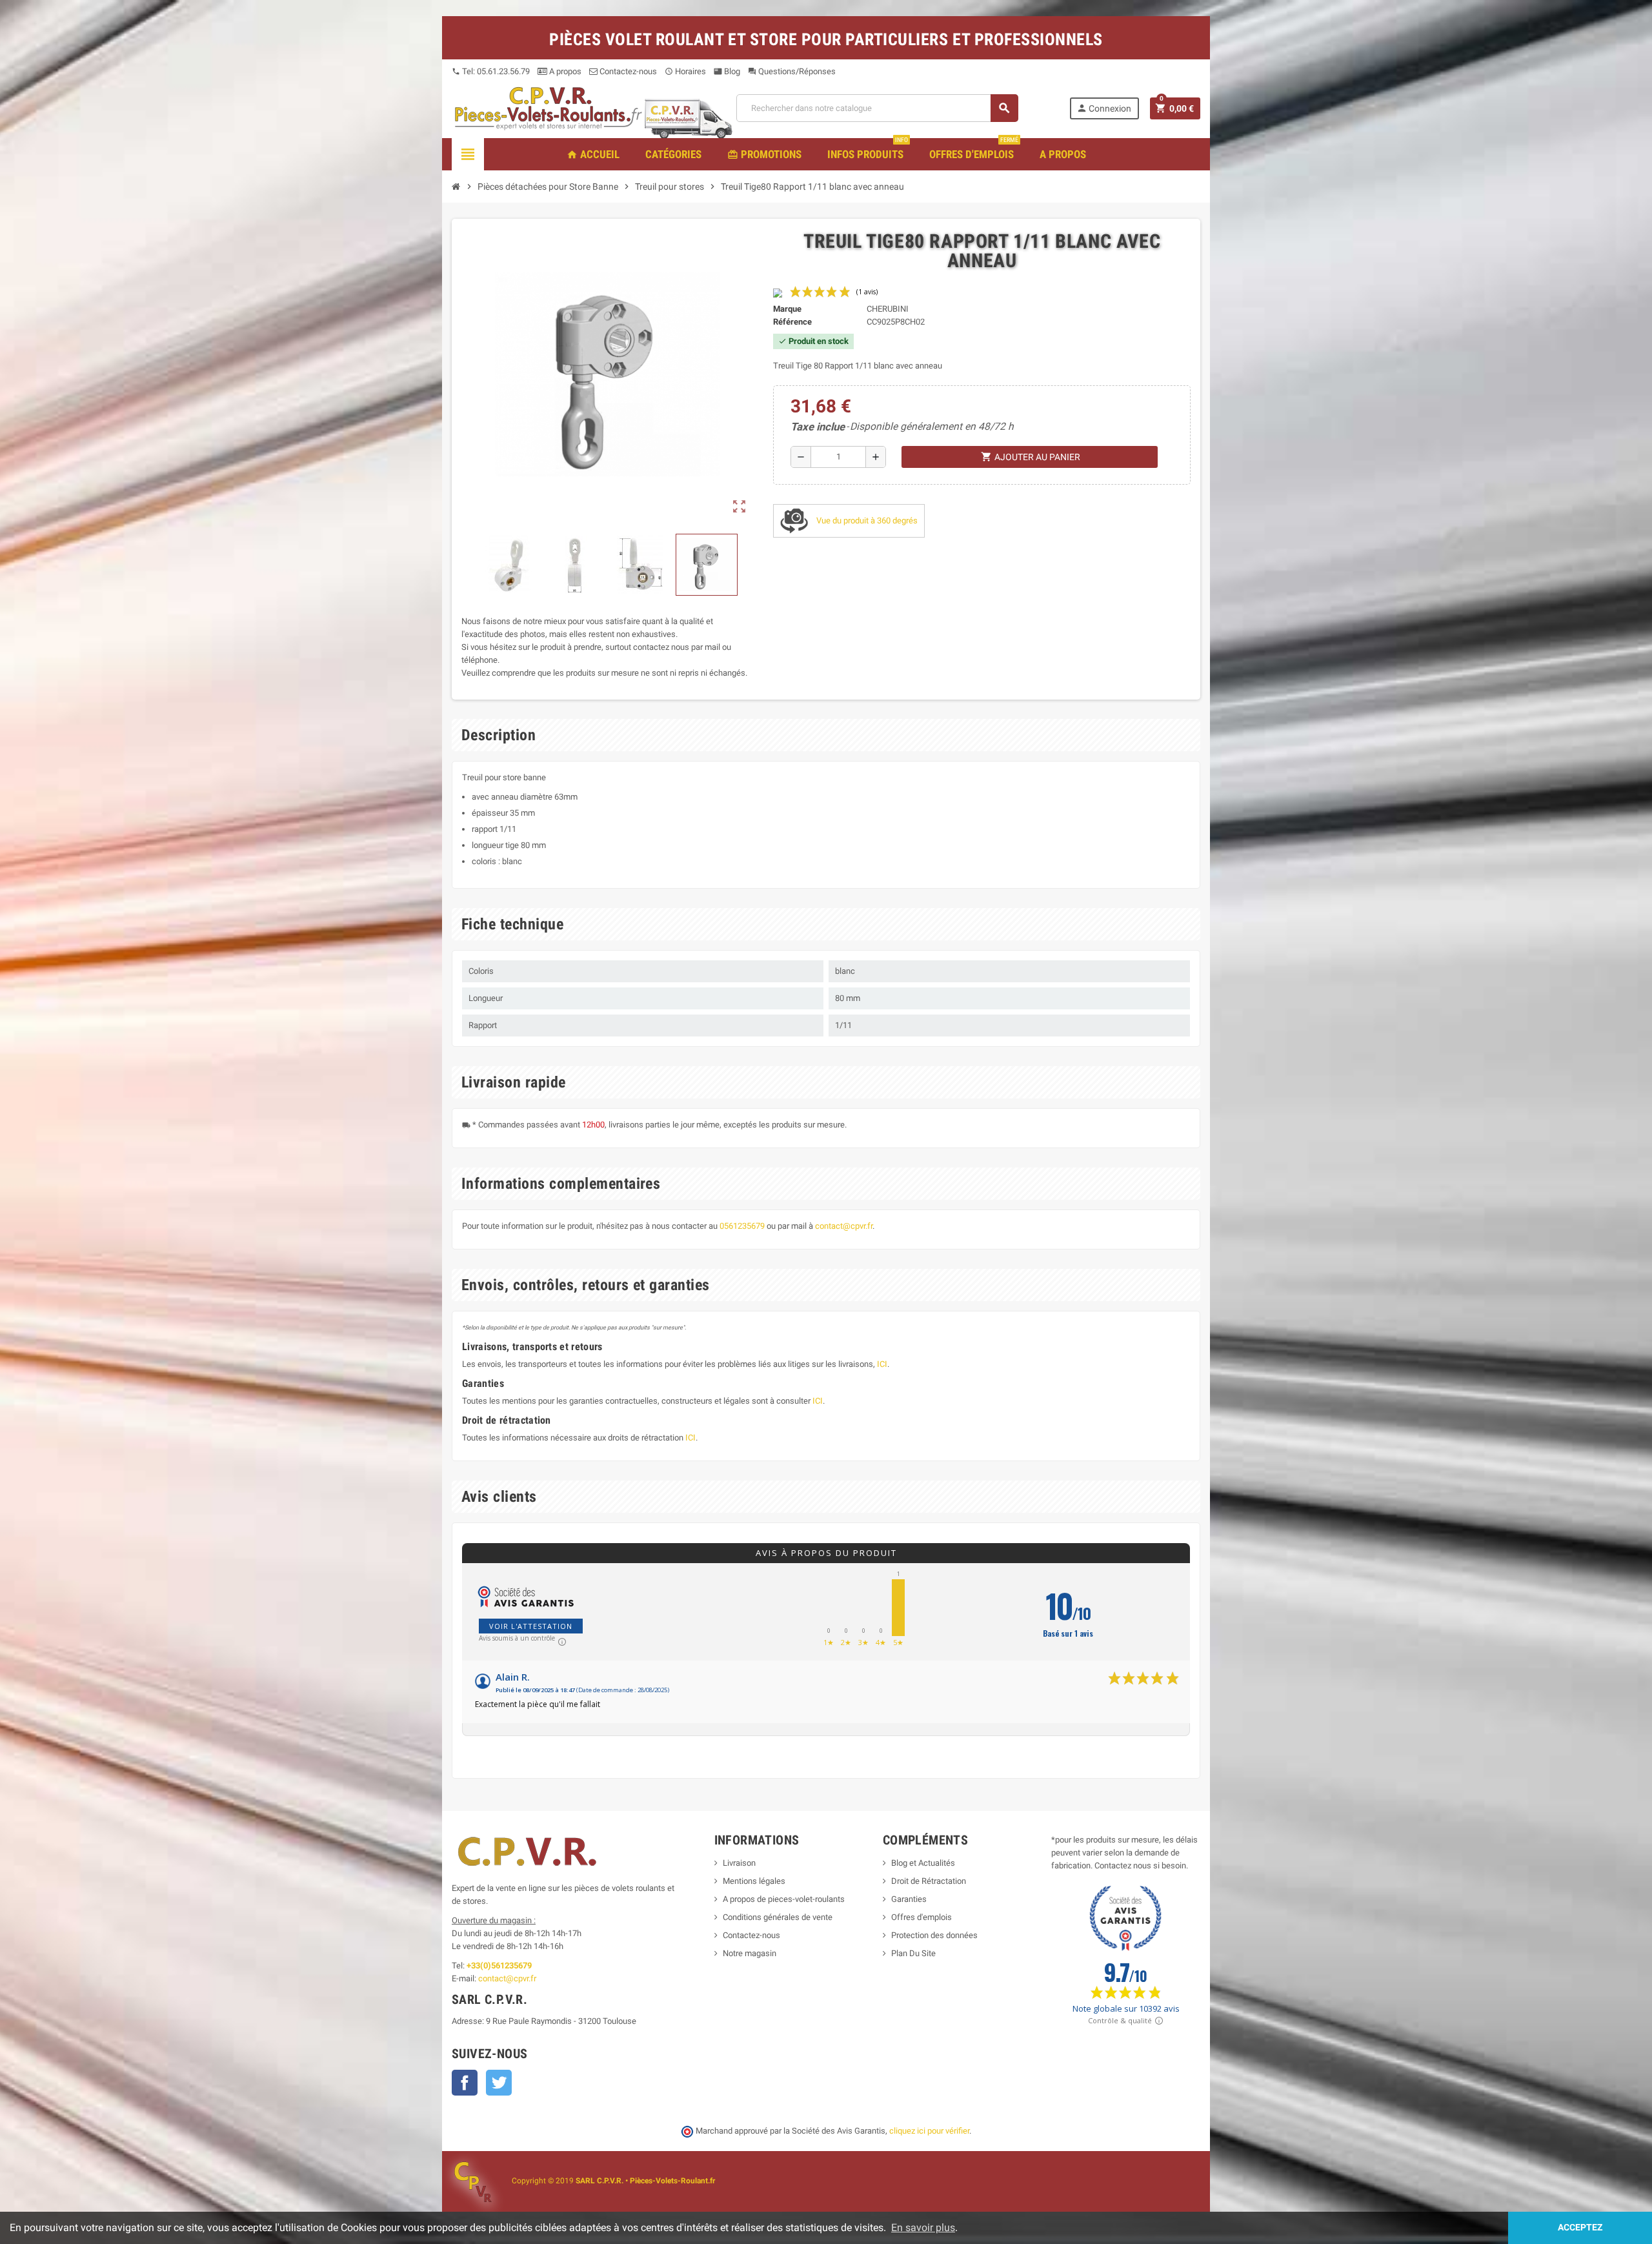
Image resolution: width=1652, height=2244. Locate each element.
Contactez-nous (627, 71)
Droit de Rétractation (929, 1881)
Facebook (465, 2083)
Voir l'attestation (531, 1626)
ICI (882, 1364)
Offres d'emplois (922, 1917)
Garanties (909, 1899)
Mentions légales (754, 1881)
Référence (792, 322)
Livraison (739, 1863)
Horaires (685, 71)
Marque (787, 309)
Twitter (499, 2083)
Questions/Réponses (792, 71)
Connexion (1104, 108)
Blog (727, 71)
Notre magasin (750, 1953)
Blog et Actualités (923, 1863)
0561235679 (742, 1226)
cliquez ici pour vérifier (929, 2131)
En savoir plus (923, 2228)
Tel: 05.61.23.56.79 (491, 71)
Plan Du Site (913, 1953)
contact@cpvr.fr (844, 1226)
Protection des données (934, 1935)
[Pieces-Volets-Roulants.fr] (549, 107)
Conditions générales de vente (778, 1917)
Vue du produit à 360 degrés (866, 521)
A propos (564, 71)
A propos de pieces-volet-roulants (784, 1899)
